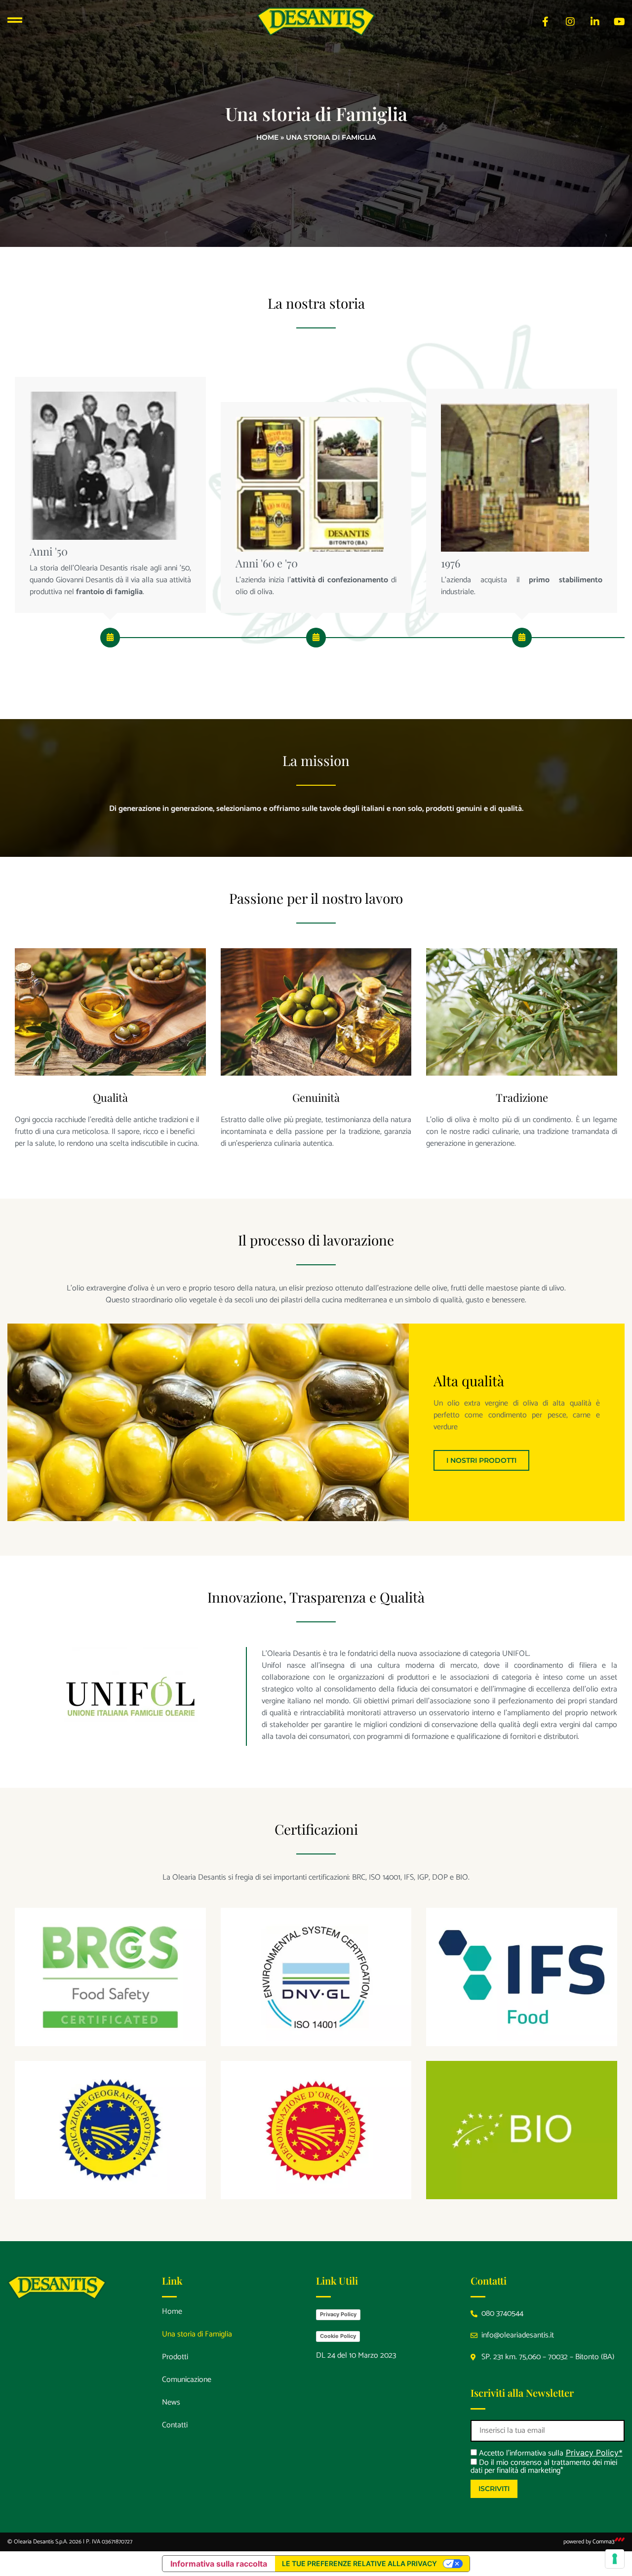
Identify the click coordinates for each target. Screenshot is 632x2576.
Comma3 (604, 2542)
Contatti (175, 2425)
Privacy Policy (338, 2314)
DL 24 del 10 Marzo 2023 (356, 2355)
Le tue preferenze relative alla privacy (359, 2563)
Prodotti (175, 2357)
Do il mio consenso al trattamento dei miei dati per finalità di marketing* (544, 2467)
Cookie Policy (338, 2336)
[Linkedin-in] (595, 22)
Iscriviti (494, 2489)
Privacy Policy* (594, 2453)
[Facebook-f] (546, 22)
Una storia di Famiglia (197, 2334)
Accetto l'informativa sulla (520, 2453)
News (171, 2402)
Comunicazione (187, 2380)
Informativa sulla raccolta (219, 2564)
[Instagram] (570, 22)
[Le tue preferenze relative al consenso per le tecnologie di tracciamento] (615, 2559)
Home (267, 137)
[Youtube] (620, 22)
